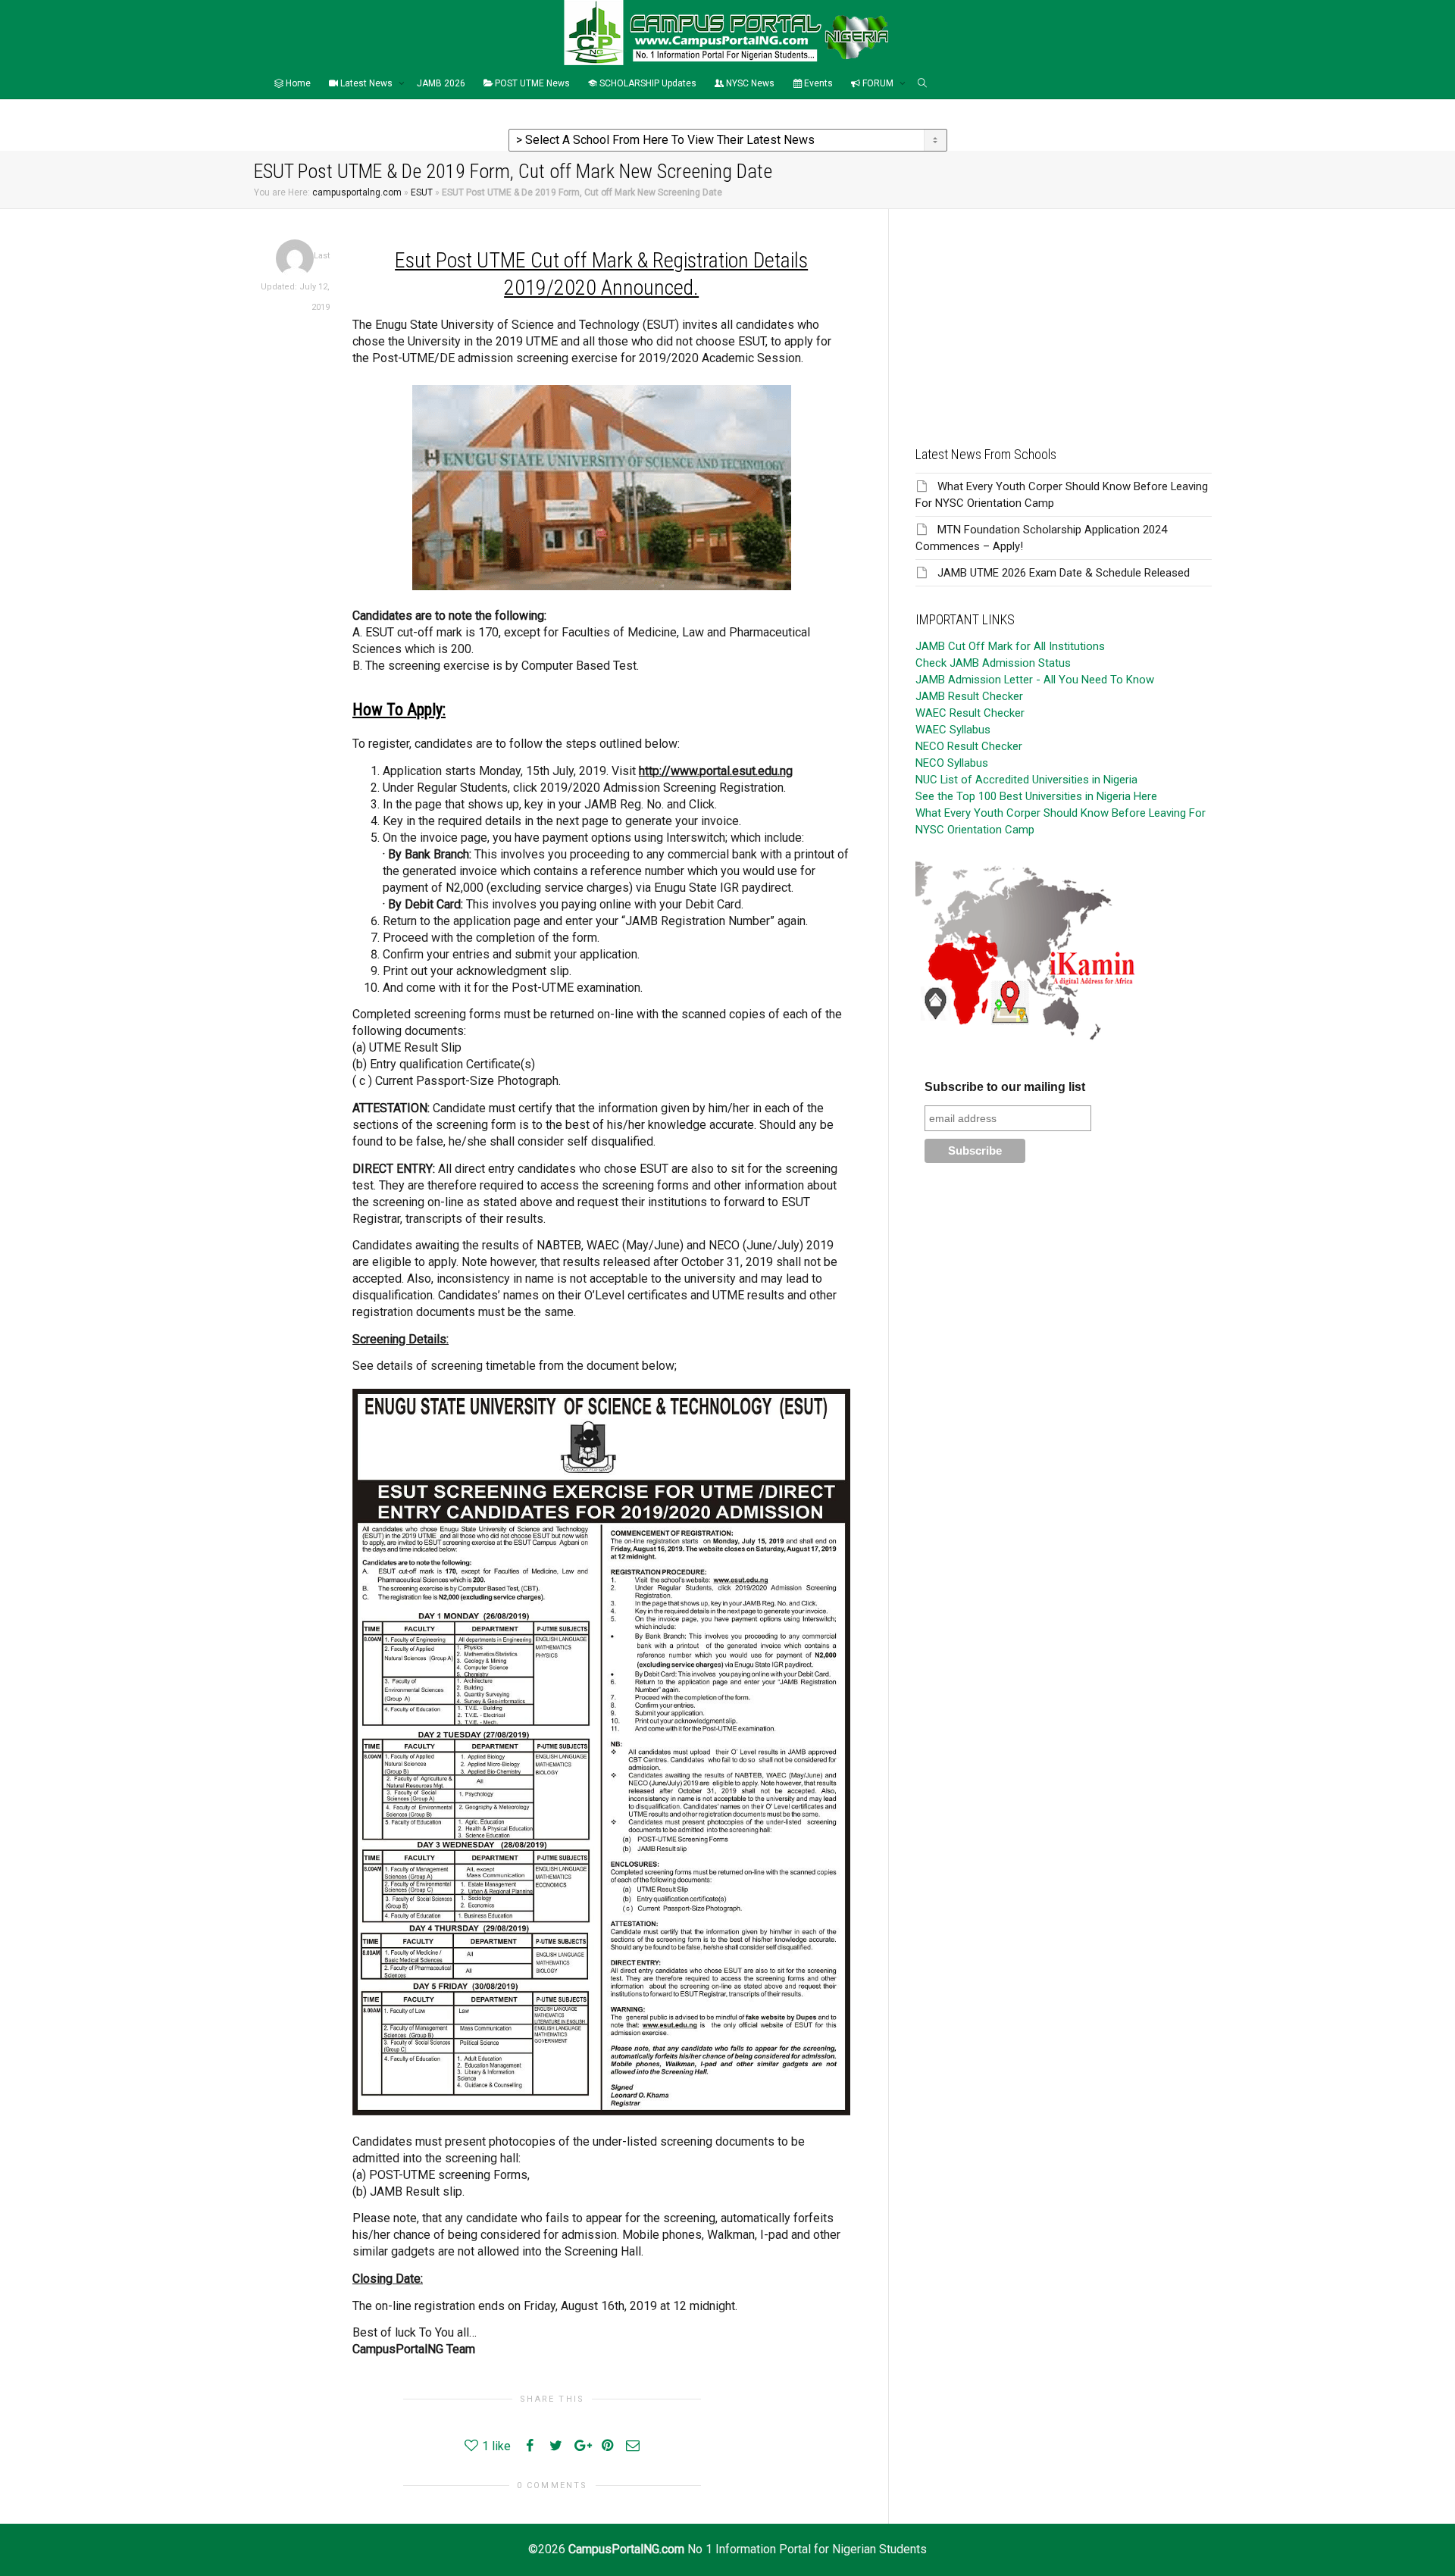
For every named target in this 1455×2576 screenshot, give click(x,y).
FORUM (878, 83)
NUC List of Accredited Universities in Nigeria (1026, 780)
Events (817, 83)
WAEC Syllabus (953, 730)
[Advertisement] (1064, 315)
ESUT (422, 192)
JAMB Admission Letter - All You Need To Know (1035, 680)
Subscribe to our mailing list (1005, 1087)
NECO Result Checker (969, 746)
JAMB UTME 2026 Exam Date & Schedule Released (1064, 573)
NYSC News (749, 83)
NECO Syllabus (952, 763)
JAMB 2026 (441, 83)
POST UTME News (531, 83)
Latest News (366, 83)
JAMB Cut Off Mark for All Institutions (1010, 646)
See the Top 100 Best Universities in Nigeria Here (1036, 796)
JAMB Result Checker (969, 696)
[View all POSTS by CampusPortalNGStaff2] (295, 258)
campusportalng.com (357, 192)
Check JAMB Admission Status (993, 663)
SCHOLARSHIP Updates (647, 83)
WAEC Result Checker (970, 713)
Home (297, 83)
